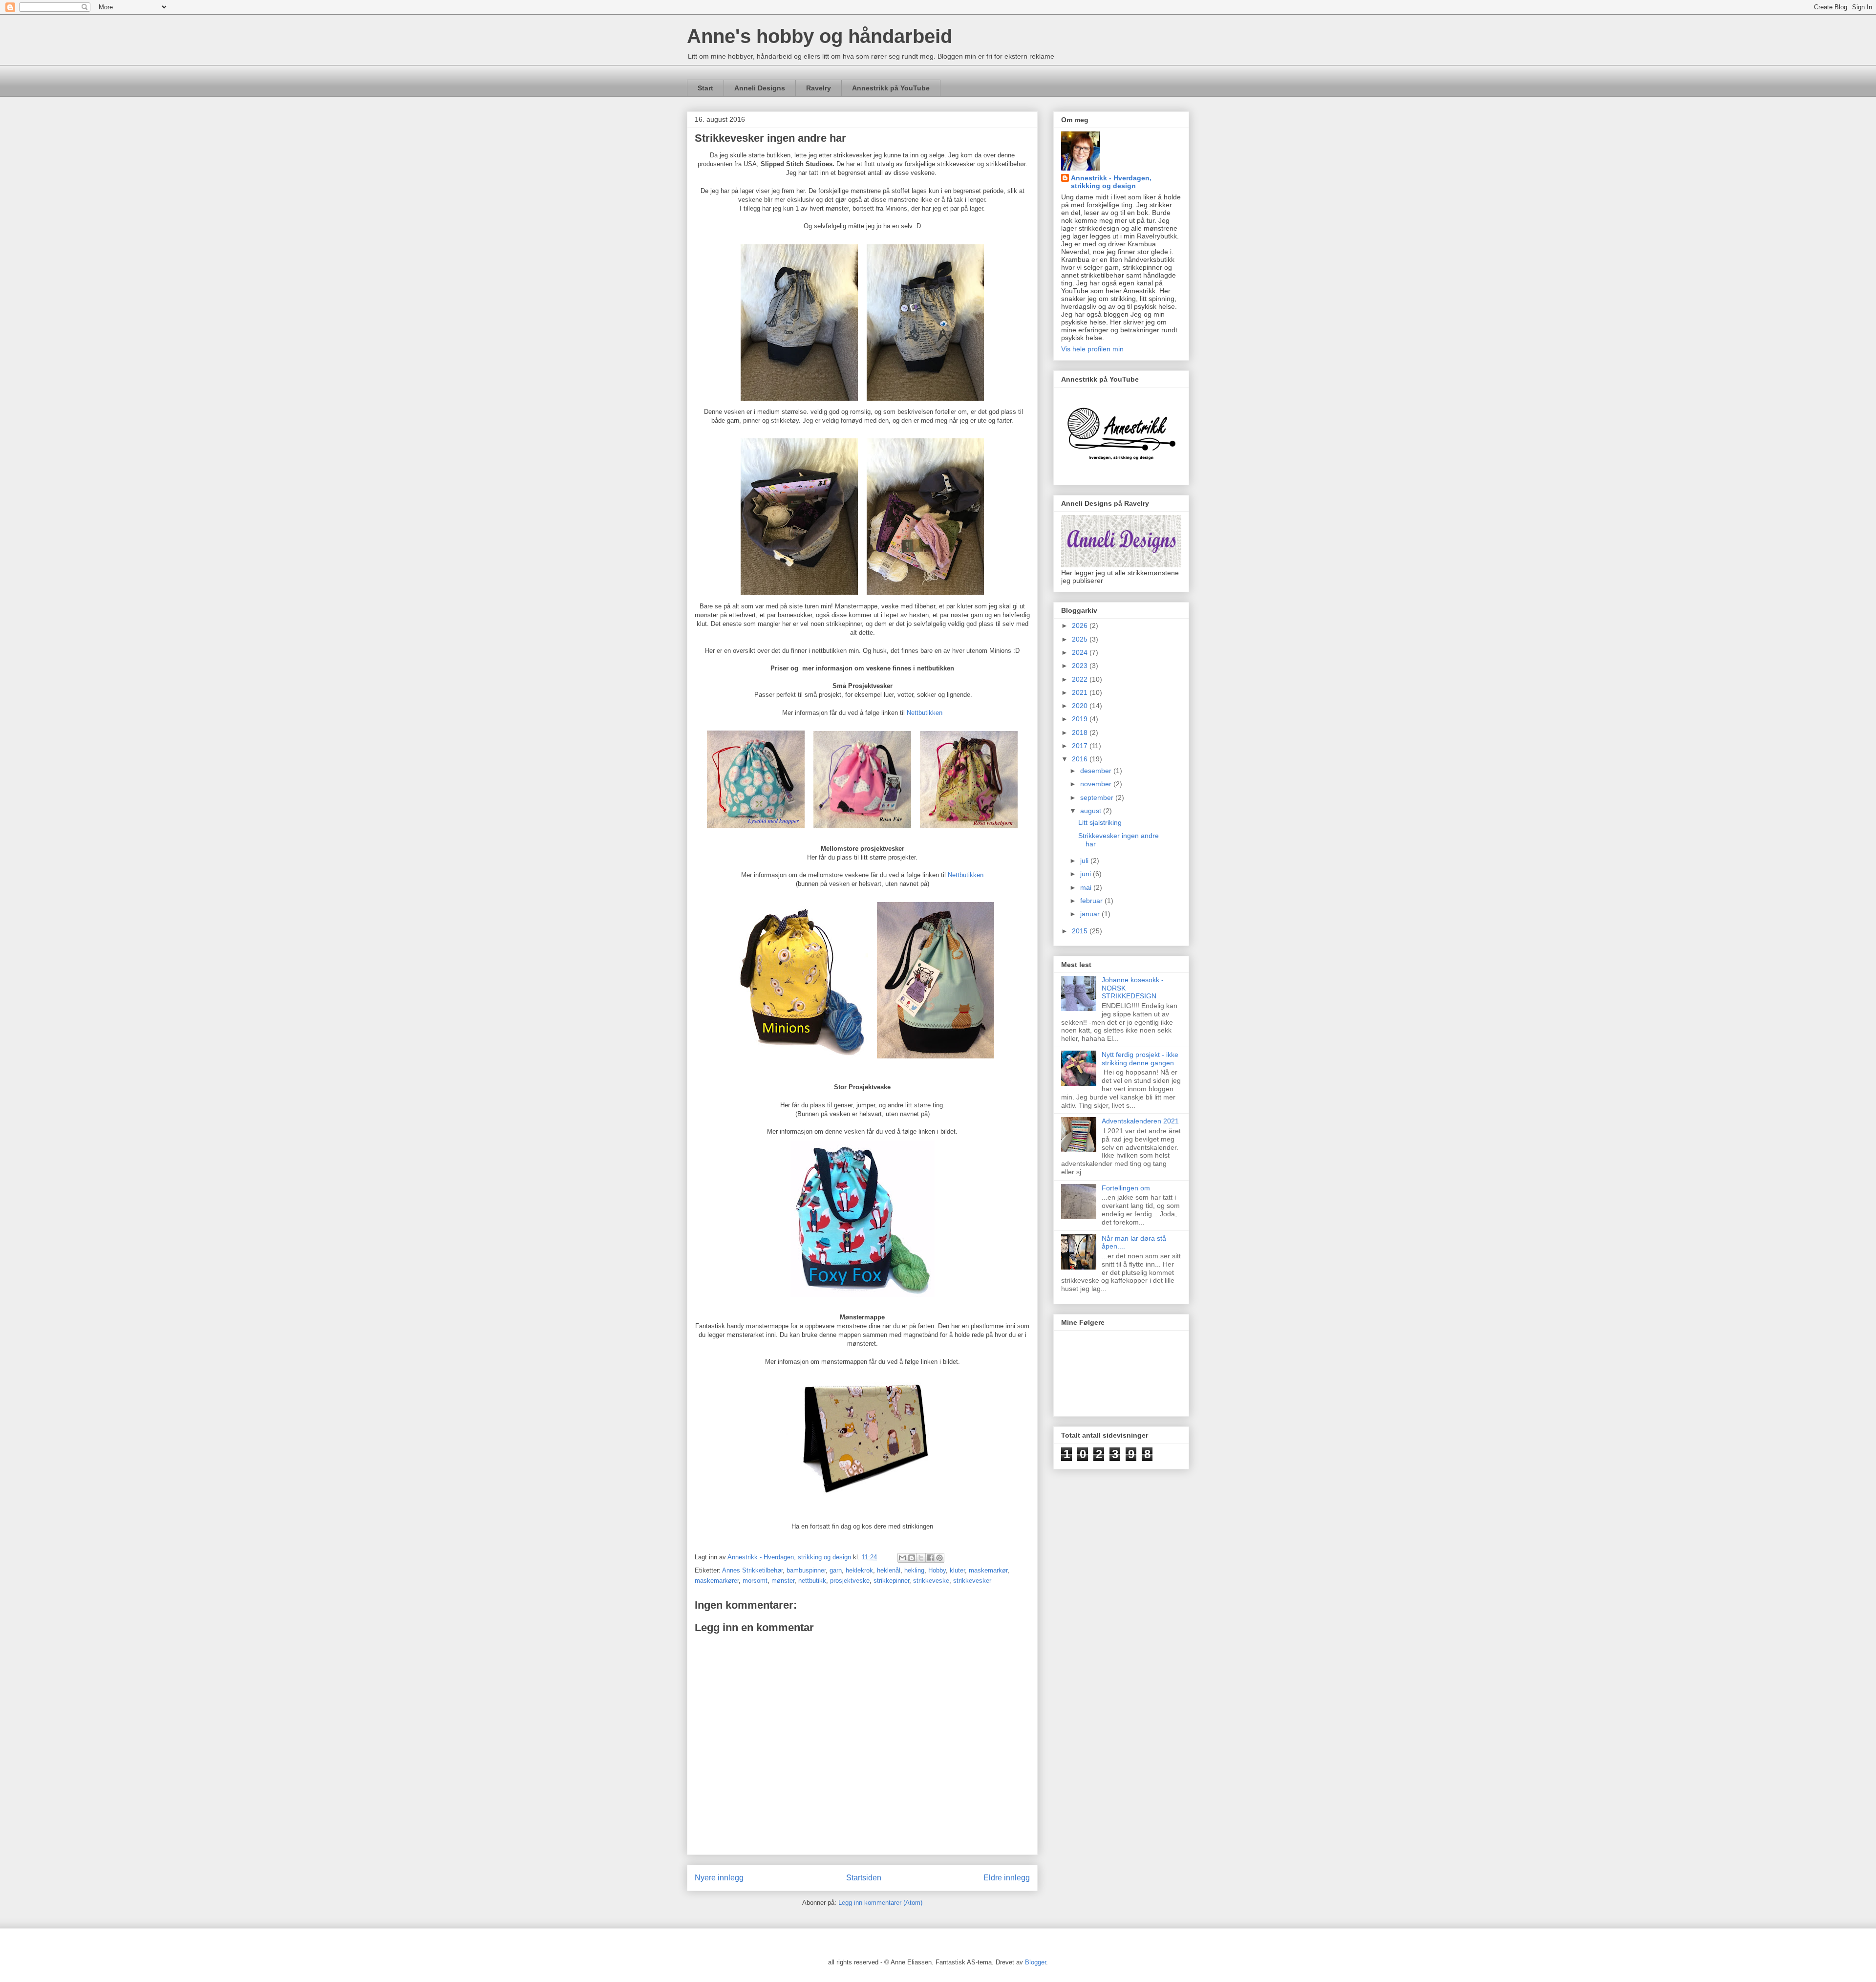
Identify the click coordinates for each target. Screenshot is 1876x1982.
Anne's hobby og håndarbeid (820, 36)
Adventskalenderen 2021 (1140, 1121)
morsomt (755, 1581)
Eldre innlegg (1007, 1878)
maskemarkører (717, 1581)
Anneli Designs (760, 88)
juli (1085, 861)
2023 (1081, 666)
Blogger (1035, 1962)
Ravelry (819, 88)
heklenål (889, 1570)
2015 (1081, 931)
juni (1087, 874)
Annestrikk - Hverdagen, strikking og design (1111, 182)
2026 (1081, 625)
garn (836, 1570)
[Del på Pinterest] (939, 1558)
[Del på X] (921, 1558)
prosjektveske (850, 1581)
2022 (1081, 679)
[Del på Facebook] (930, 1558)
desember (1097, 771)
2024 (1081, 652)
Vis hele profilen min (1092, 349)
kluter (957, 1570)
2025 (1081, 639)
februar (1092, 901)
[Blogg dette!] (912, 1558)
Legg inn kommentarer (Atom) (880, 1903)
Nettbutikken (925, 713)
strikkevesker (972, 1581)
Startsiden (864, 1878)
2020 (1081, 706)
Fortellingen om (1126, 1188)
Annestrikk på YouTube (891, 88)
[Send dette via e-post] (902, 1558)
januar (1091, 914)
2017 (1081, 746)
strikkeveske (931, 1581)
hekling (914, 1570)
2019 (1081, 719)
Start (705, 88)
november (1097, 784)
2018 (1081, 732)
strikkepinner (891, 1581)
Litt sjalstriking (1100, 822)
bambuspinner (806, 1570)
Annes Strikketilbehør (752, 1570)
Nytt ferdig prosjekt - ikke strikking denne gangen (1140, 1059)
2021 (1081, 692)
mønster (783, 1581)
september (1098, 797)
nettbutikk (812, 1581)
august (1092, 811)
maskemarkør (988, 1570)
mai (1087, 887)
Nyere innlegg (719, 1878)
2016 (1081, 759)
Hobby (937, 1570)
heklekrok (859, 1570)
